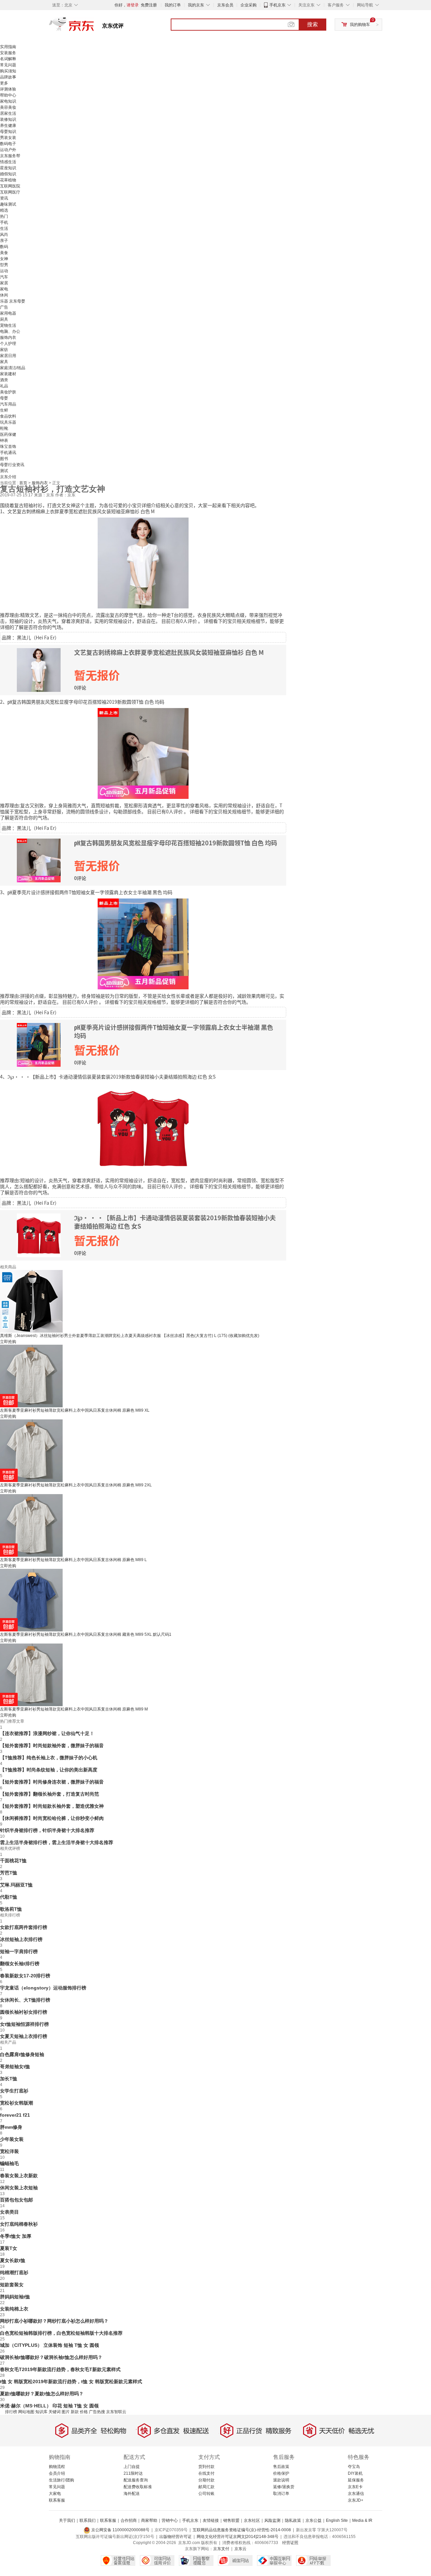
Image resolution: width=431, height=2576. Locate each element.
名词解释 (8, 59)
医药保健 (8, 434)
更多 (4, 83)
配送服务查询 (136, 2480)
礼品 (4, 386)
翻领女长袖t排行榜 (20, 1964)
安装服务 (8, 53)
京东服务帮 (10, 156)
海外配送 (132, 2494)
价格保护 (281, 2473)
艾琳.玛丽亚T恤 (16, 1885)
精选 (4, 210)
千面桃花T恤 (13, 1861)
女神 (4, 259)
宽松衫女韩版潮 (16, 2103)
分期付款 (206, 2480)
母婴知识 (8, 132)
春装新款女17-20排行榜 (25, 1976)
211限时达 (133, 2473)
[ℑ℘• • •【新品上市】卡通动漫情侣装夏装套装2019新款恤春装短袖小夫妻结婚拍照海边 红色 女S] (143, 1128)
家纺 (4, 350)
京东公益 (313, 2520)
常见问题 (8, 65)
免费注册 (149, 5)
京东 (94, 27)
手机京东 (277, 5)
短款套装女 (12, 2285)
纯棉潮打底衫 (14, 2272)
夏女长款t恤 (13, 2260)
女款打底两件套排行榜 (24, 1927)
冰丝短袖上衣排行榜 (21, 1939)
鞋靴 (4, 428)
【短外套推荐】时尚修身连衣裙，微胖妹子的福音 (52, 1782)
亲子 (4, 241)
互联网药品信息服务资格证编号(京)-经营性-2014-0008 (242, 2530)
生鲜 (4, 410)
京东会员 (225, 5)
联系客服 (57, 2500)
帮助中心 (8, 95)
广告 (4, 307)
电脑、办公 (10, 331)
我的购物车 (360, 25)
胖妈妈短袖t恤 (15, 2297)
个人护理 (8, 344)
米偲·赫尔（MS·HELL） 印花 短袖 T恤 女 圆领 (49, 2406)
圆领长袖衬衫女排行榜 (24, 2012)
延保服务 (356, 2480)
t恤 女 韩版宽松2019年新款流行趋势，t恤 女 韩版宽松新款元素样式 (71, 2381)
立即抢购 (8, 1342)
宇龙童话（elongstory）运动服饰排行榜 (43, 1988)
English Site (337, 2520)
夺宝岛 (354, 2467)
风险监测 (272, 2520)
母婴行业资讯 (12, 465)
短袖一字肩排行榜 (19, 1951)
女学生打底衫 (14, 2091)
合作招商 (129, 2520)
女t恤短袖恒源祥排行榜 (24, 2024)
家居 (4, 283)
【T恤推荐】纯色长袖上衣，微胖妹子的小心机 (49, 1758)
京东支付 (221, 2549)
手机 (4, 222)
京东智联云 (116, 2412)
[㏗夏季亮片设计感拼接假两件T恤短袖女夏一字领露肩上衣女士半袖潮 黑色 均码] (143, 943)
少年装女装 (12, 2139)
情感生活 (8, 162)
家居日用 (8, 356)
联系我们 (88, 2520)
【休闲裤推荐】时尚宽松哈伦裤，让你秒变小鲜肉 (52, 1818)
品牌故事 (8, 77)
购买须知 (8, 71)
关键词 (55, 2412)
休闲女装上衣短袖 (19, 2188)
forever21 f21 (15, 2115)
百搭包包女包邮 (16, 2200)
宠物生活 (8, 325)
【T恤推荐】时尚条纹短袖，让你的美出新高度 (49, 1770)
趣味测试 (8, 204)
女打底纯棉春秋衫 (19, 2224)
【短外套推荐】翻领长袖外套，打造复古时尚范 (49, 1794)
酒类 (4, 380)
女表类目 (9, 2212)
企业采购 (248, 5)
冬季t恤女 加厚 (16, 2236)
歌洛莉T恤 (11, 1909)
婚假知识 (8, 174)
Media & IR (362, 2520)
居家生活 (8, 113)
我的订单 (173, 5)
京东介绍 (8, 477)
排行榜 (11, 2412)
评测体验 (8, 89)
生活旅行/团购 (61, 2480)
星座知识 (8, 168)
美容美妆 (8, 107)
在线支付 (206, 2473)
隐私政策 (293, 2520)
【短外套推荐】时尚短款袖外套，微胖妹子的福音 (52, 1745)
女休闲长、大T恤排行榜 (25, 2000)
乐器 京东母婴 (13, 301)
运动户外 (8, 150)
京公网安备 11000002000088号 (120, 2530)
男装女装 (8, 138)
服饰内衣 (8, 338)
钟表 (4, 440)
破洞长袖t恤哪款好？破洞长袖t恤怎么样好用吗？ (51, 2357)
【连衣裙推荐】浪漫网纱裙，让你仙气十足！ (47, 1733)
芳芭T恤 (9, 1873)
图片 (66, 2412)
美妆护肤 (8, 392)
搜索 (312, 24)
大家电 (55, 2494)
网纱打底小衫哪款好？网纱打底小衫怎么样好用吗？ (54, 2321)
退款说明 (281, 2480)
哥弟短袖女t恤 (15, 2067)
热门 (4, 216)
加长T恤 (9, 2079)
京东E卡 (355, 2487)
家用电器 (8, 313)
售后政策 (281, 2467)
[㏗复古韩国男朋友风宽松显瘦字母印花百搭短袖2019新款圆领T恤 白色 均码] (143, 753)
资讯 (4, 198)
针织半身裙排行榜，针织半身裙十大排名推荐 (47, 1830)
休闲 (4, 295)
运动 (4, 271)
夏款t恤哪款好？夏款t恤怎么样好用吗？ (42, 2394)
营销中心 (170, 2520)
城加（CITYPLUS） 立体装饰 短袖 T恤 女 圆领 (49, 2345)
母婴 (4, 398)
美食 (4, 253)
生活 (4, 228)
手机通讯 (8, 453)
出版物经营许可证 (175, 2537)
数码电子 (8, 144)
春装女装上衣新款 (19, 2176)
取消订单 (281, 2494)
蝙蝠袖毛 (9, 2163)
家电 (4, 289)
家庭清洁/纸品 (13, 368)
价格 (84, 2412)
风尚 (4, 235)
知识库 (41, 2412)
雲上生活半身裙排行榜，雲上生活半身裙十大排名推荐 (57, 1842)
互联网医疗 (10, 192)
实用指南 (8, 47)
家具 (4, 362)
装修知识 (8, 119)
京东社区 (252, 2520)
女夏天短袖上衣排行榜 (24, 2036)
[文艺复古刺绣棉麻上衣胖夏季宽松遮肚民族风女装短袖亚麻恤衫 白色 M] (143, 562)
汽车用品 (8, 404)
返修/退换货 (284, 2487)
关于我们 (67, 2520)
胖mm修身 (11, 2127)
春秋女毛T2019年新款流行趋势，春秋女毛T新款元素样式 (60, 2369)
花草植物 (8, 180)
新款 (75, 2412)
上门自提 (132, 2467)
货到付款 (206, 2467)
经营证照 (290, 2543)
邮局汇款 (206, 2487)
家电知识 (8, 101)
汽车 (4, 277)
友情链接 (211, 2520)
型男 (4, 265)
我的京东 (196, 5)
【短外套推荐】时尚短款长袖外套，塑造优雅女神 (52, 1806)
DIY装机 (355, 2473)
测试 (4, 471)
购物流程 (57, 2467)
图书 (4, 459)
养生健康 (8, 126)
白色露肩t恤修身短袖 (22, 2054)
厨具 (4, 319)
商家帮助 (149, 2520)
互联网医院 (10, 186)
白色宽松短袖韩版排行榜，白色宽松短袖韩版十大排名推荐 (61, 2333)
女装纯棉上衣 (14, 2309)
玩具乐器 (8, 422)
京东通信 (356, 2494)
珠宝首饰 (8, 447)
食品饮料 (8, 416)
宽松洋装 (9, 2151)
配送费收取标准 (138, 2487)
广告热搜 (97, 2412)
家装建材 (8, 374)
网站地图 (26, 2412)
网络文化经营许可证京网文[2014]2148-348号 (238, 2537)
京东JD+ (356, 2500)
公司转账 (206, 2494)
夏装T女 (9, 2248)
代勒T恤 (9, 1897)
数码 (4, 247)
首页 (24, 483)
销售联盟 (231, 2520)
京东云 (240, 2549)
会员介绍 (57, 2473)
